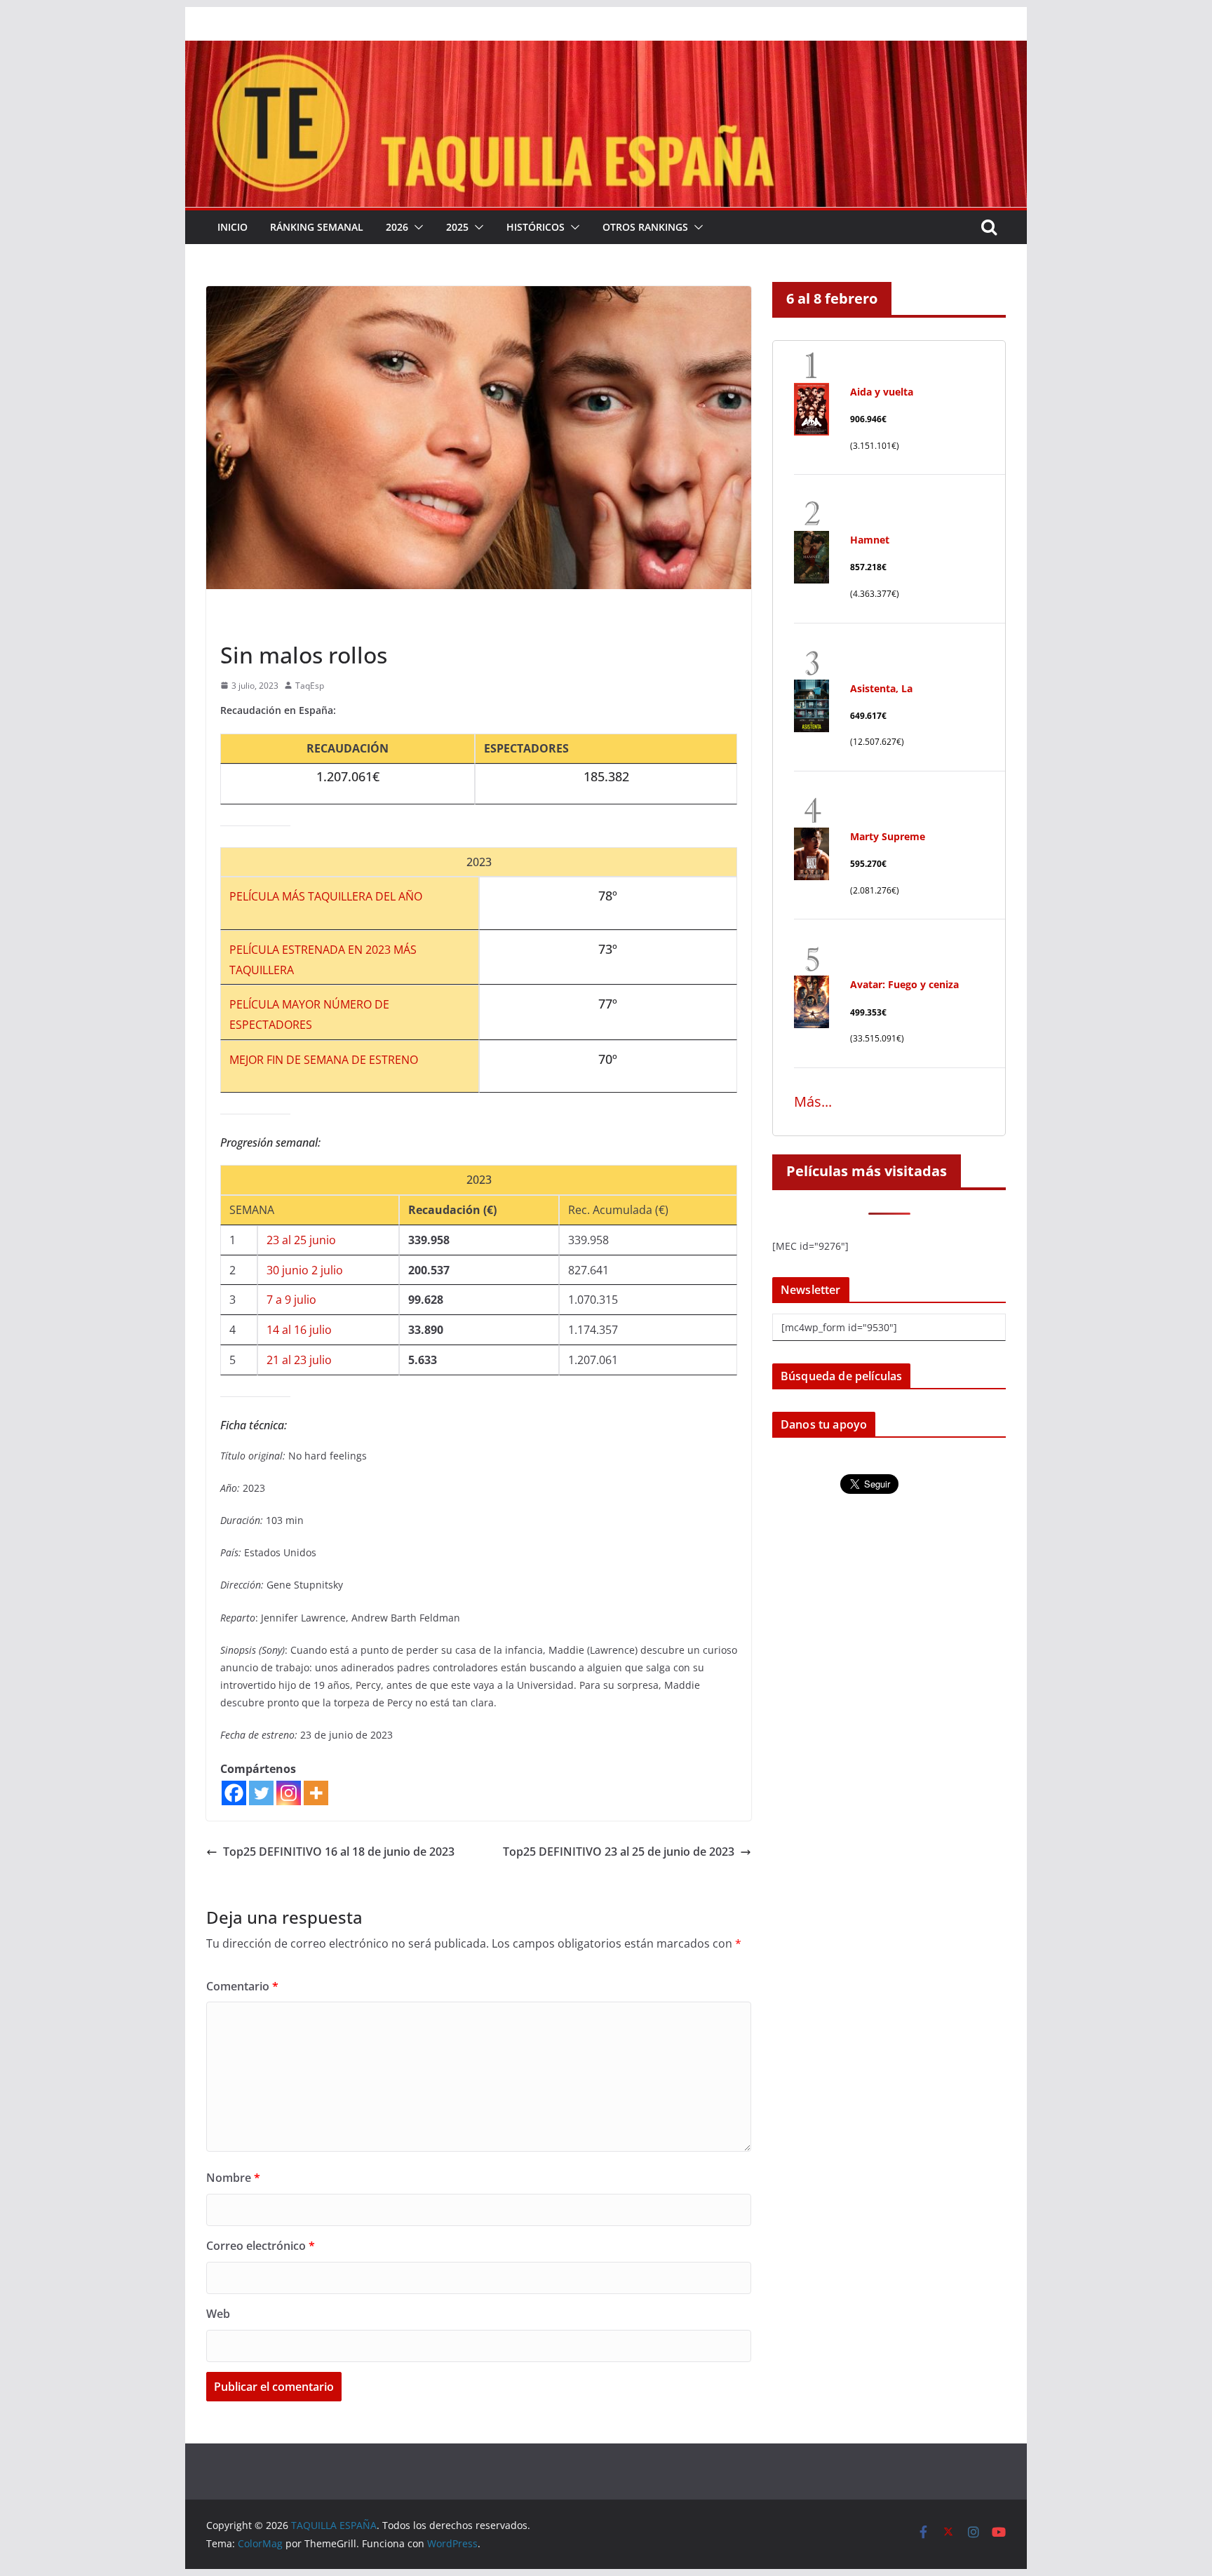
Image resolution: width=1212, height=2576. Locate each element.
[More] (316, 1793)
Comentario (242, 1986)
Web (218, 2314)
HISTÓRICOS (536, 227)
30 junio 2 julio (305, 1270)
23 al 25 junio (301, 1240)
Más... (813, 1101)
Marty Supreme (888, 836)
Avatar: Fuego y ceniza (904, 984)
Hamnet (870, 540)
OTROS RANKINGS (645, 227)
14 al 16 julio (299, 1330)
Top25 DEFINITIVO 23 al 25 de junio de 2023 (619, 1852)
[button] (416, 227)
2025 (457, 227)
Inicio (233, 227)
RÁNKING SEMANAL (317, 227)
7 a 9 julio (291, 1300)
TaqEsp (310, 686)
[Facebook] (234, 1793)
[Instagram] (289, 1793)
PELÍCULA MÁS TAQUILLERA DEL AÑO (326, 896)
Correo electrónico (261, 2246)
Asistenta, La (881, 688)
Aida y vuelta (882, 392)
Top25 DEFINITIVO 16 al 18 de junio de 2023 (339, 1852)
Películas (243, 623)
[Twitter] (261, 1793)
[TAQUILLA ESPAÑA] (606, 50)
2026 (397, 227)
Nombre (233, 2178)
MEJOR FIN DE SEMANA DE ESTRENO (324, 1060)
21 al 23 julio (299, 1360)
